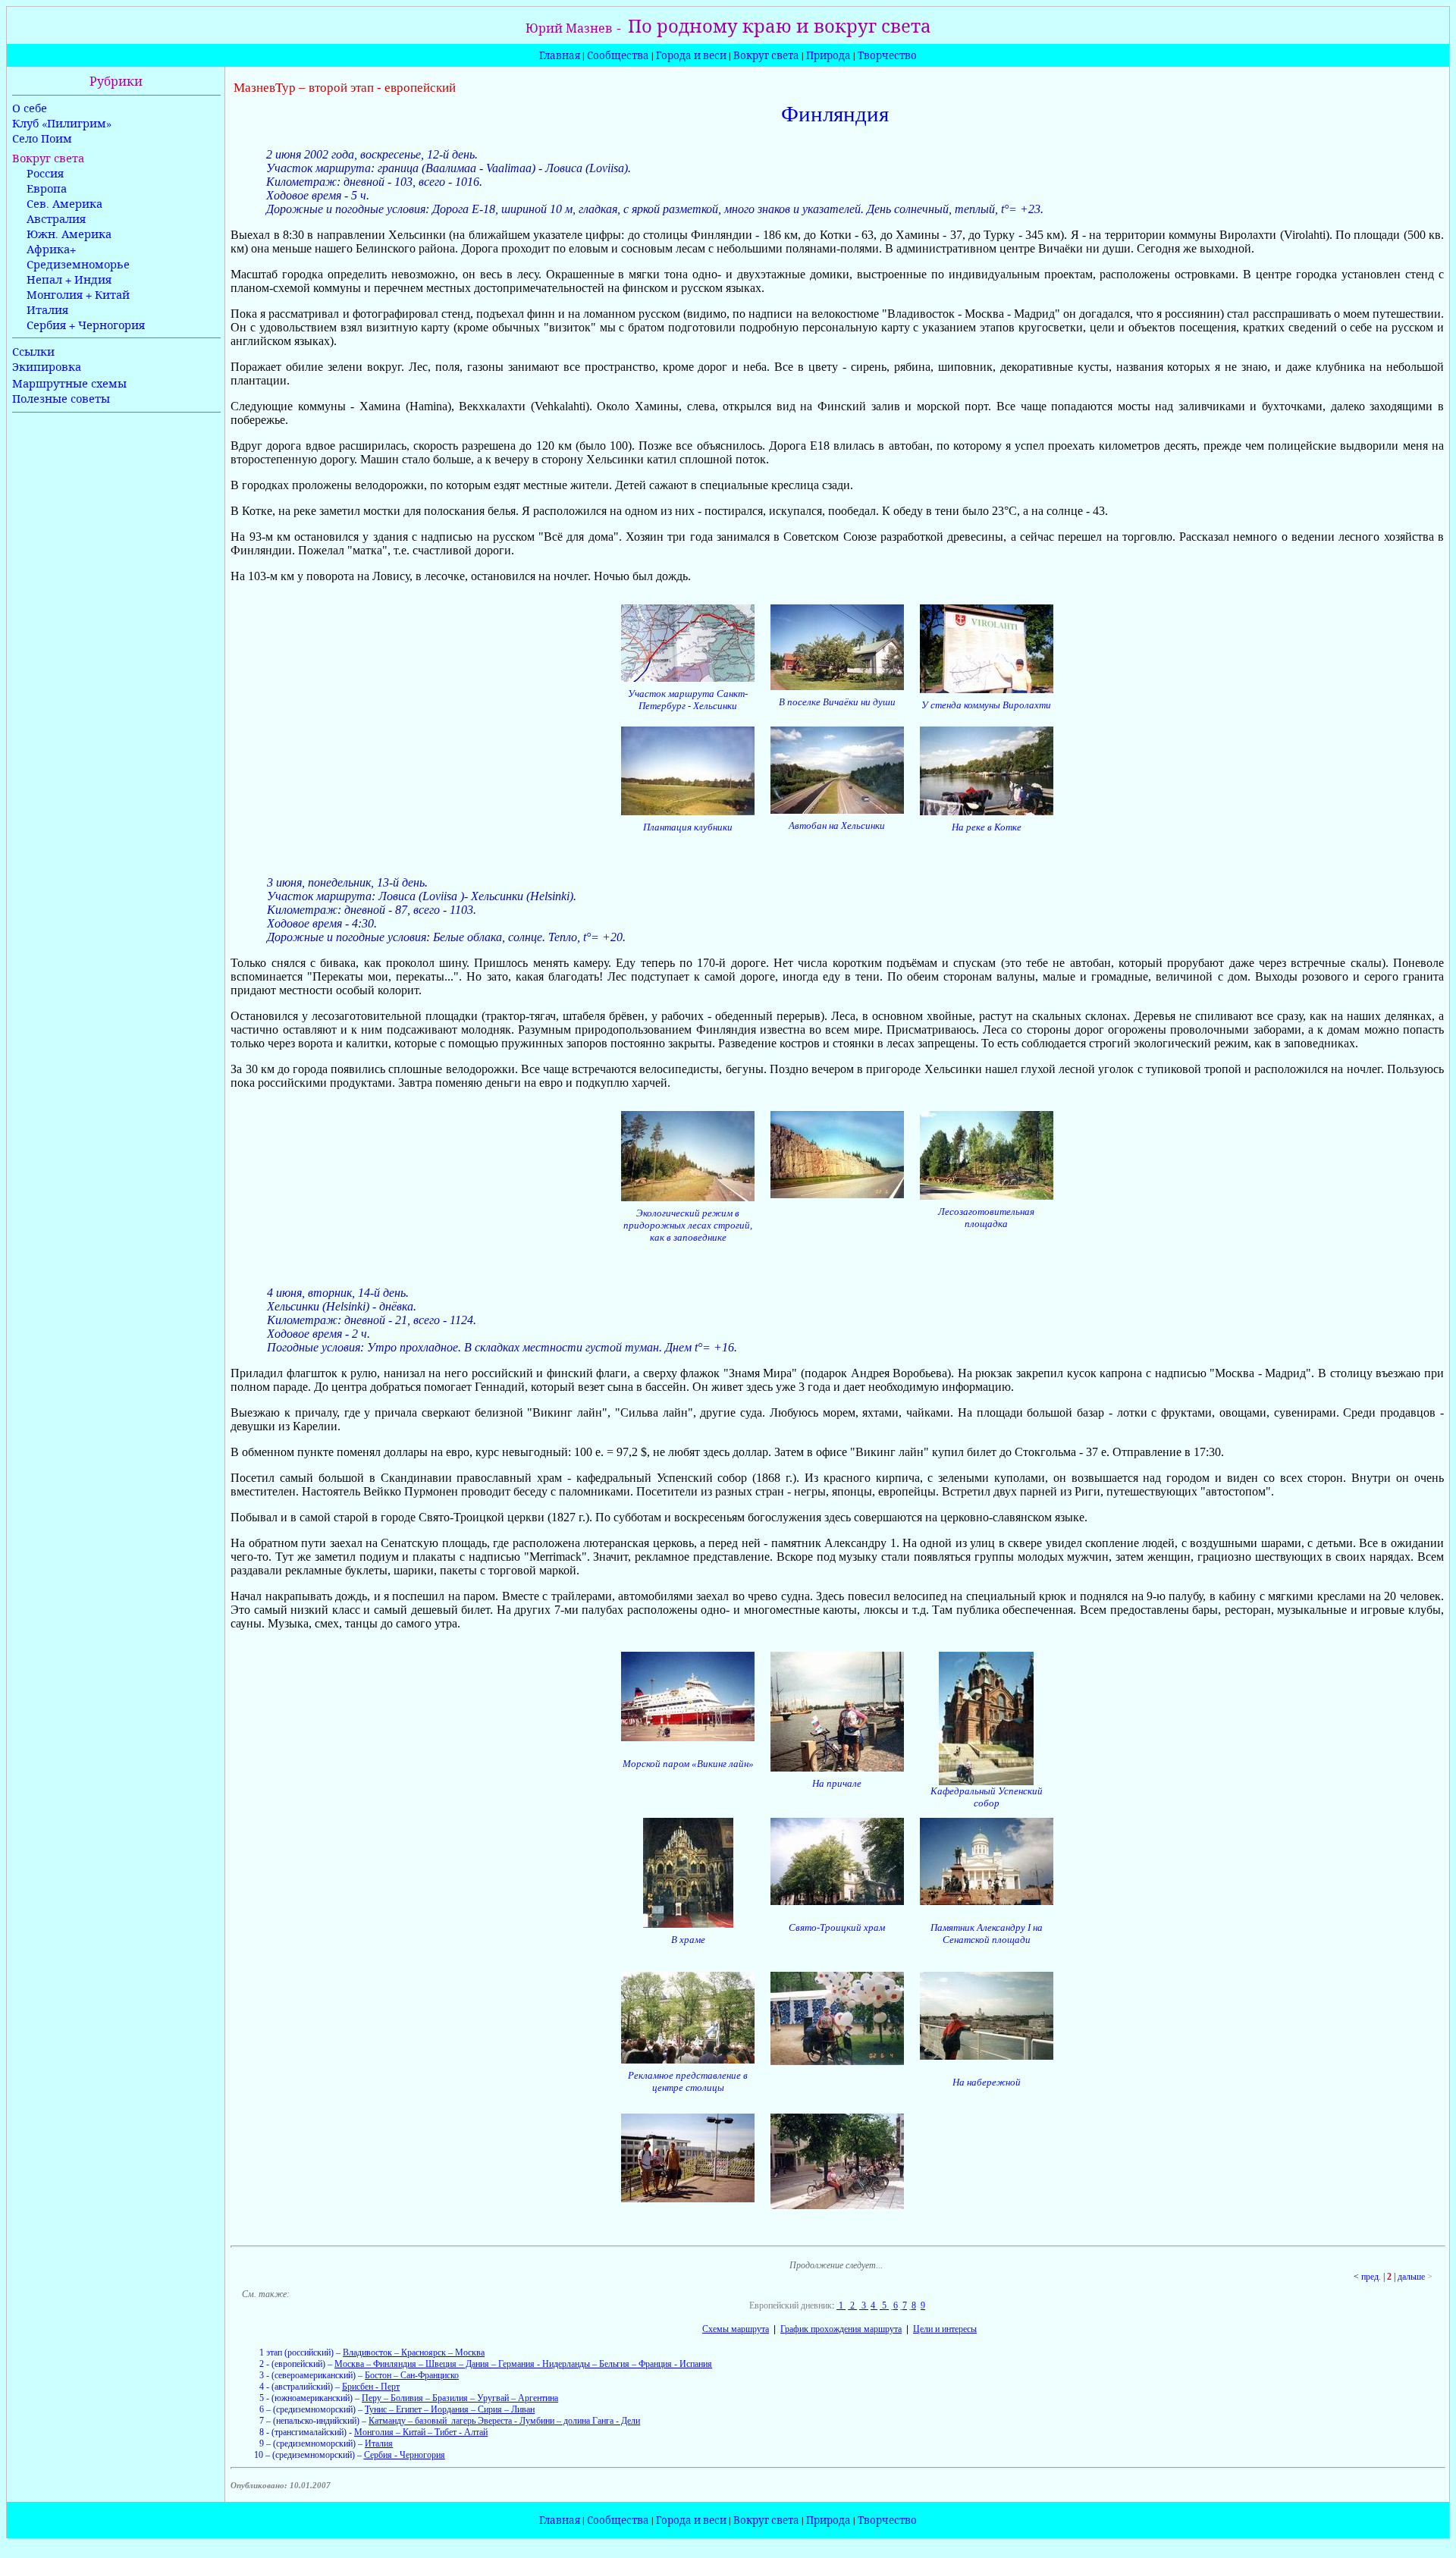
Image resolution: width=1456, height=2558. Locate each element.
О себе (30, 108)
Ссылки (33, 352)
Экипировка (47, 367)
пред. (1371, 2277)
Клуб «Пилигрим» (62, 123)
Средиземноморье (78, 264)
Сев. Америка (64, 204)
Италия (47, 310)
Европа (47, 188)
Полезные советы (61, 399)
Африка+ (51, 249)
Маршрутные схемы (69, 383)
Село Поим (42, 138)
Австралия (56, 219)
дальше (1411, 2277)
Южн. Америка (69, 234)
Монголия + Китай (78, 295)
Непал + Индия (69, 279)
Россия (45, 173)
